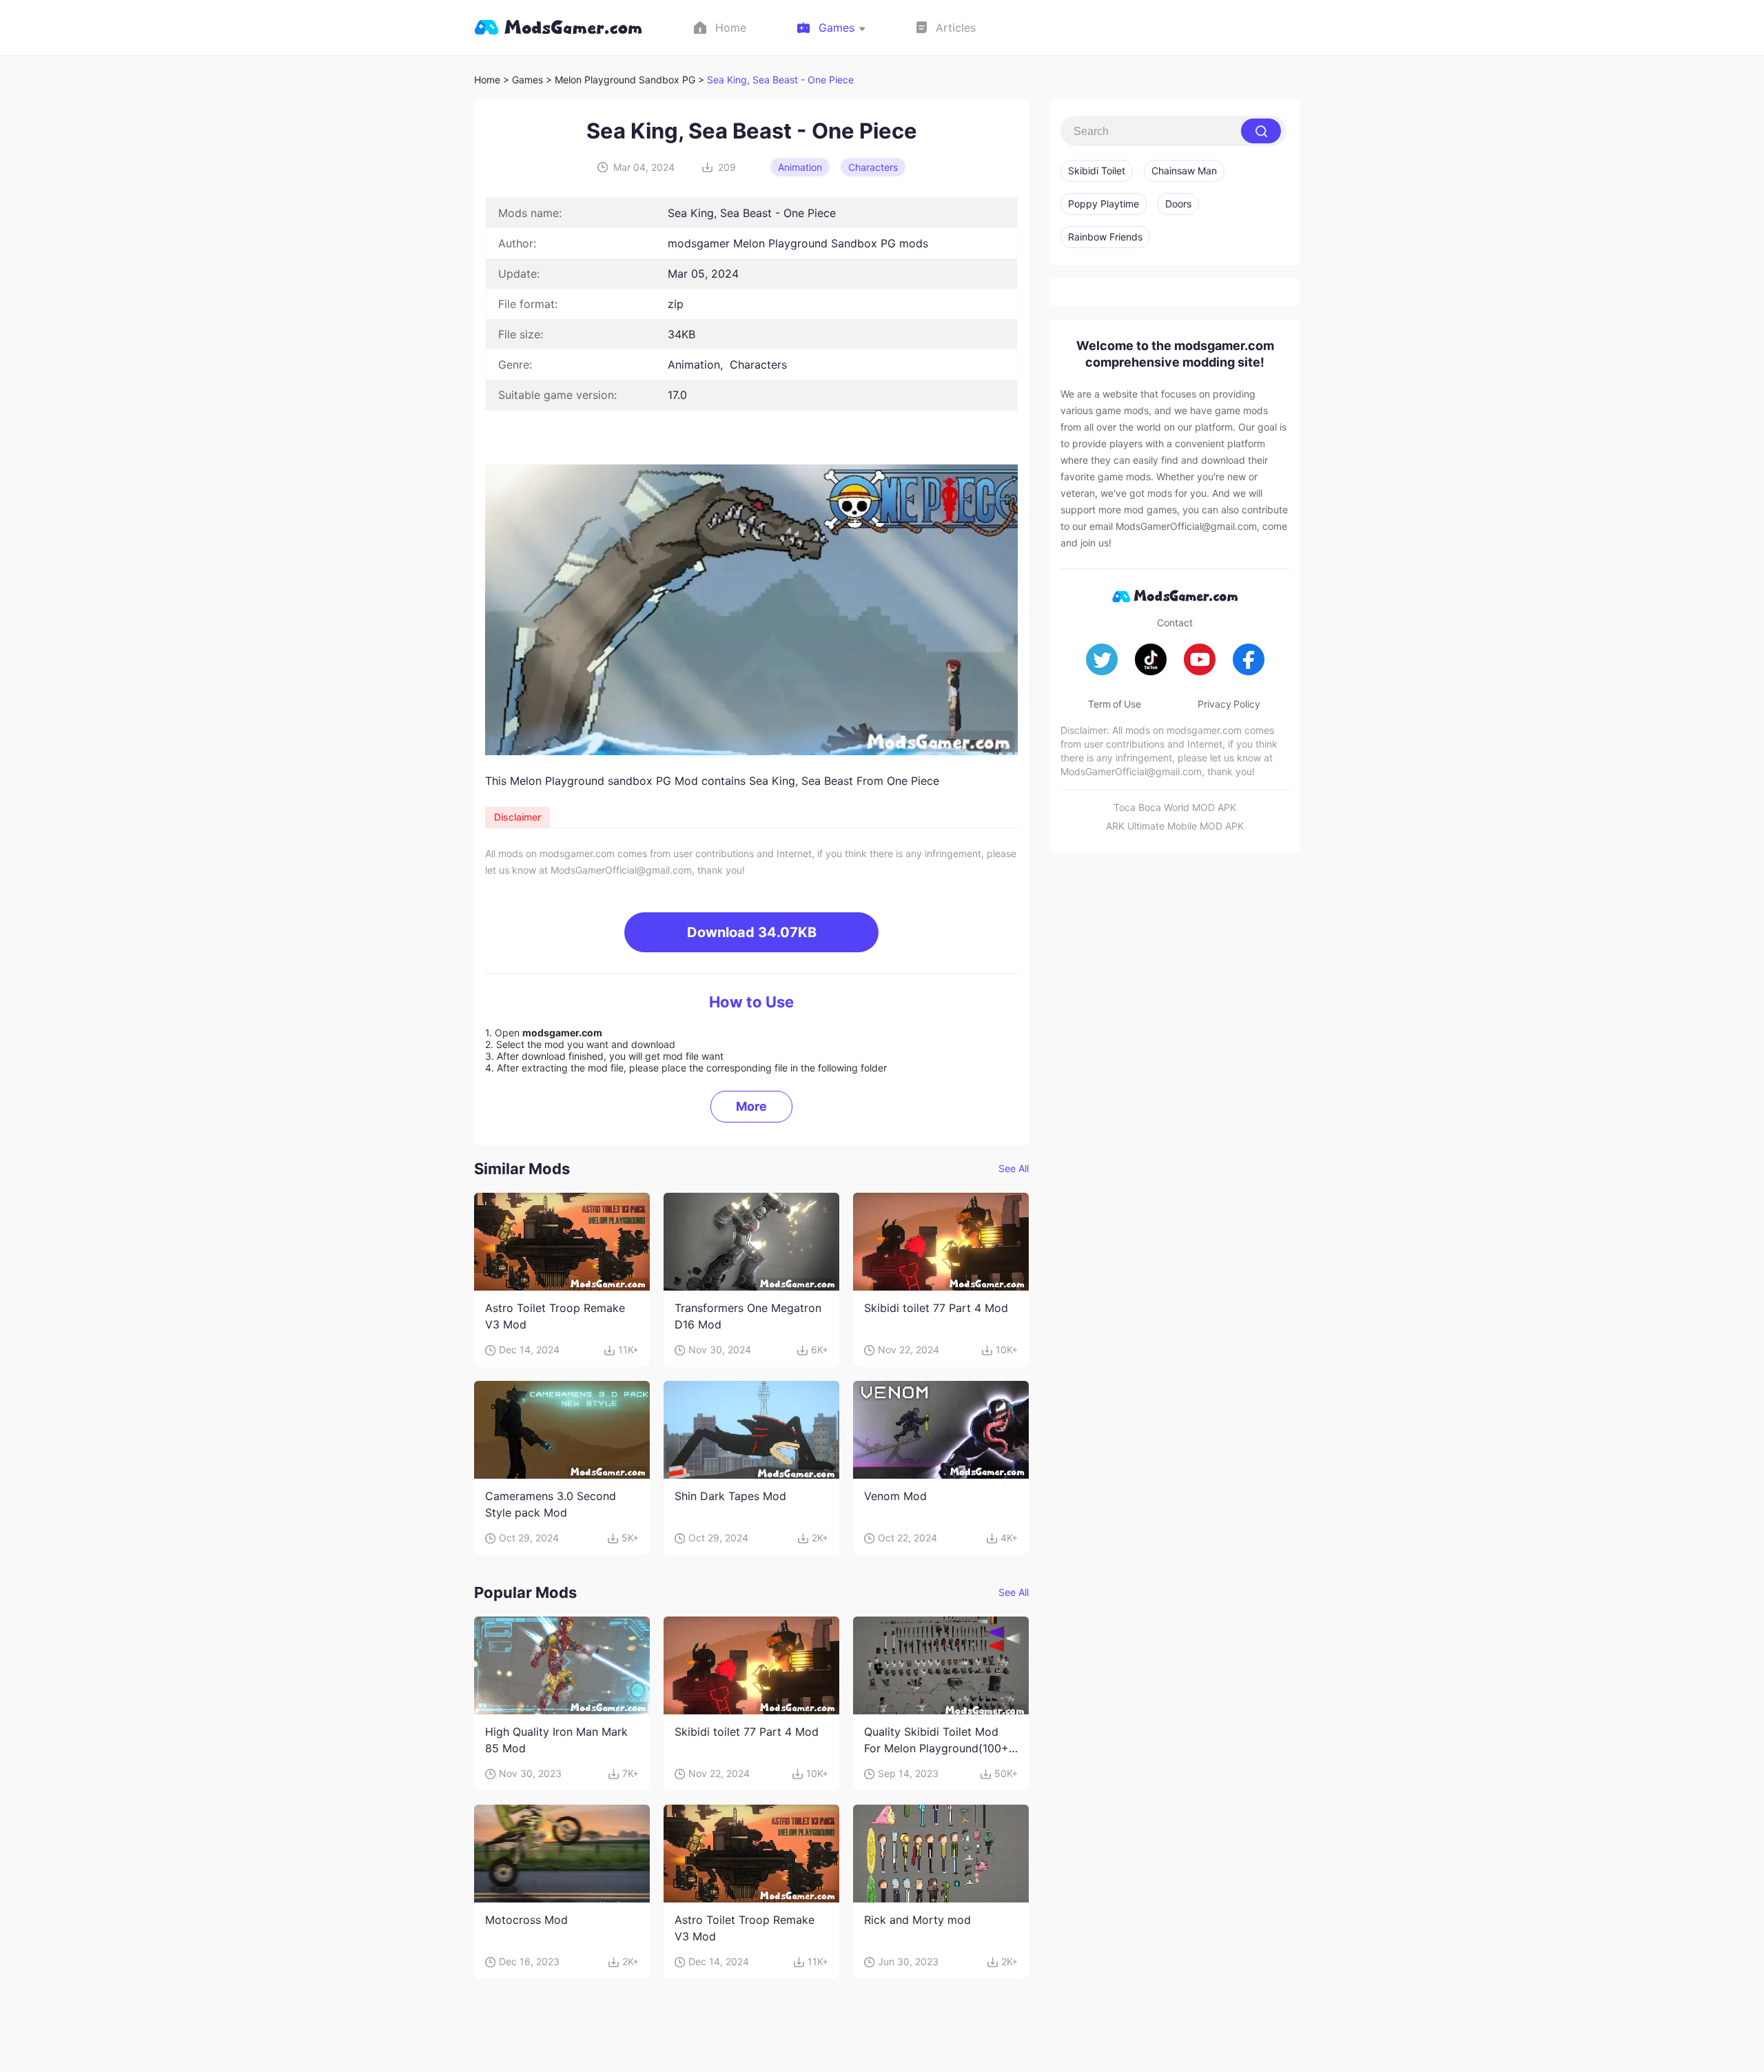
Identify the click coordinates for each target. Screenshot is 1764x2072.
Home (487, 80)
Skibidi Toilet (1097, 171)
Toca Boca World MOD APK (1175, 807)
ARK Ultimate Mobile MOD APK (1175, 826)
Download (752, 932)
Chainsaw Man (1184, 171)
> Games (523, 80)
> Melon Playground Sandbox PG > (626, 80)
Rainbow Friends (1105, 237)
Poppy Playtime (1104, 204)
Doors (1178, 204)
